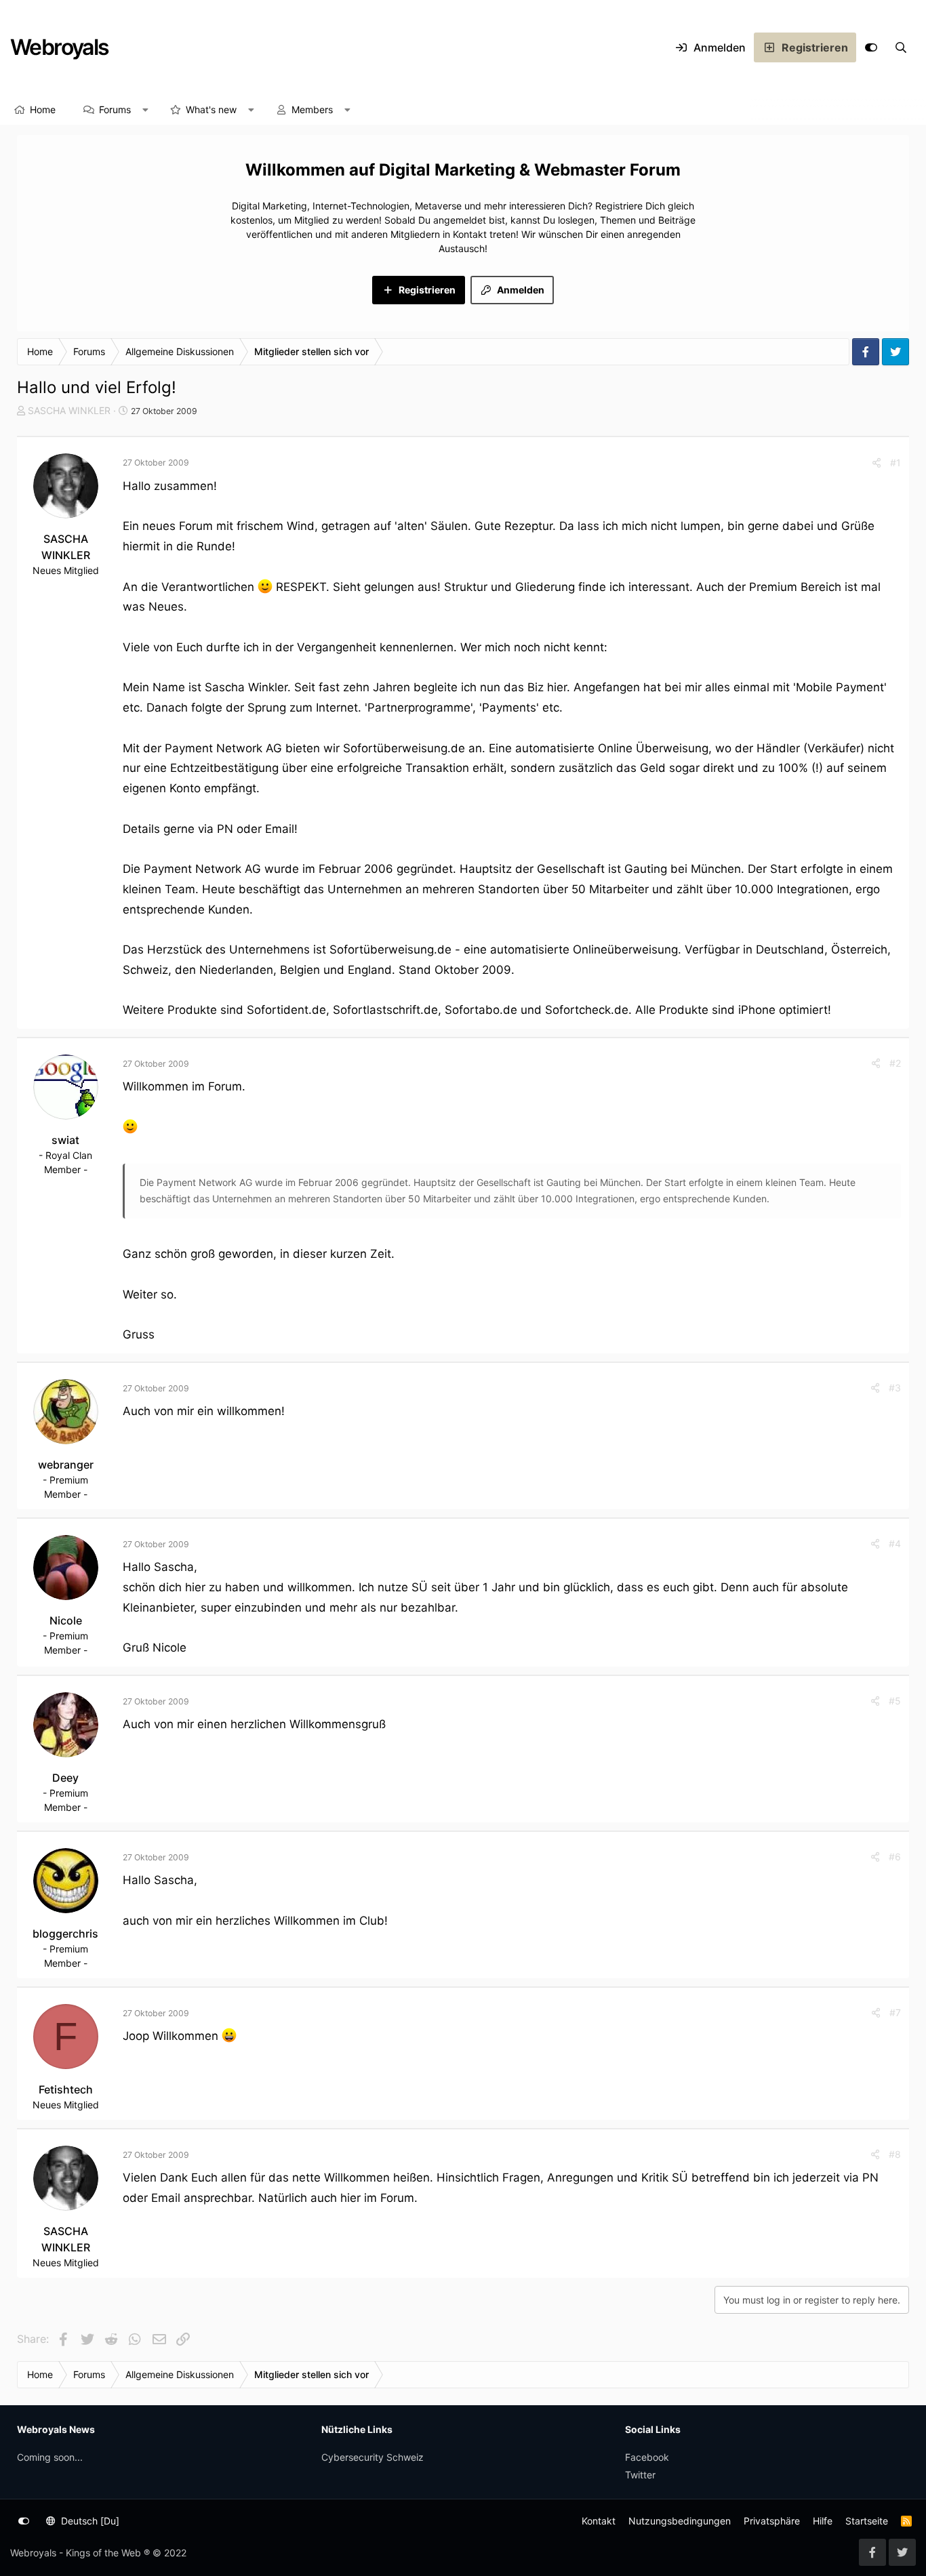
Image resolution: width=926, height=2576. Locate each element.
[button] (146, 110)
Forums (115, 109)
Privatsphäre (772, 2521)
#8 (895, 2154)
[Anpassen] (871, 47)
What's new (211, 109)
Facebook (647, 2457)
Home (43, 109)
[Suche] (901, 47)
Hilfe (823, 2521)
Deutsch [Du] (89, 2521)
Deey (65, 1778)
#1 (895, 463)
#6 (895, 1857)
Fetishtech (66, 2089)
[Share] (877, 463)
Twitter (640, 2475)
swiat (65, 1140)
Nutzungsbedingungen (680, 2521)
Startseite (867, 2521)
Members (312, 109)
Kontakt (599, 2521)
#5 (895, 1701)
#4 (895, 1543)
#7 (895, 2012)
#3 (895, 1388)
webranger (66, 1465)
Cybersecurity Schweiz (373, 2457)
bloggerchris (65, 1934)
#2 (895, 1063)
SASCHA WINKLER (69, 410)
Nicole (66, 1620)
